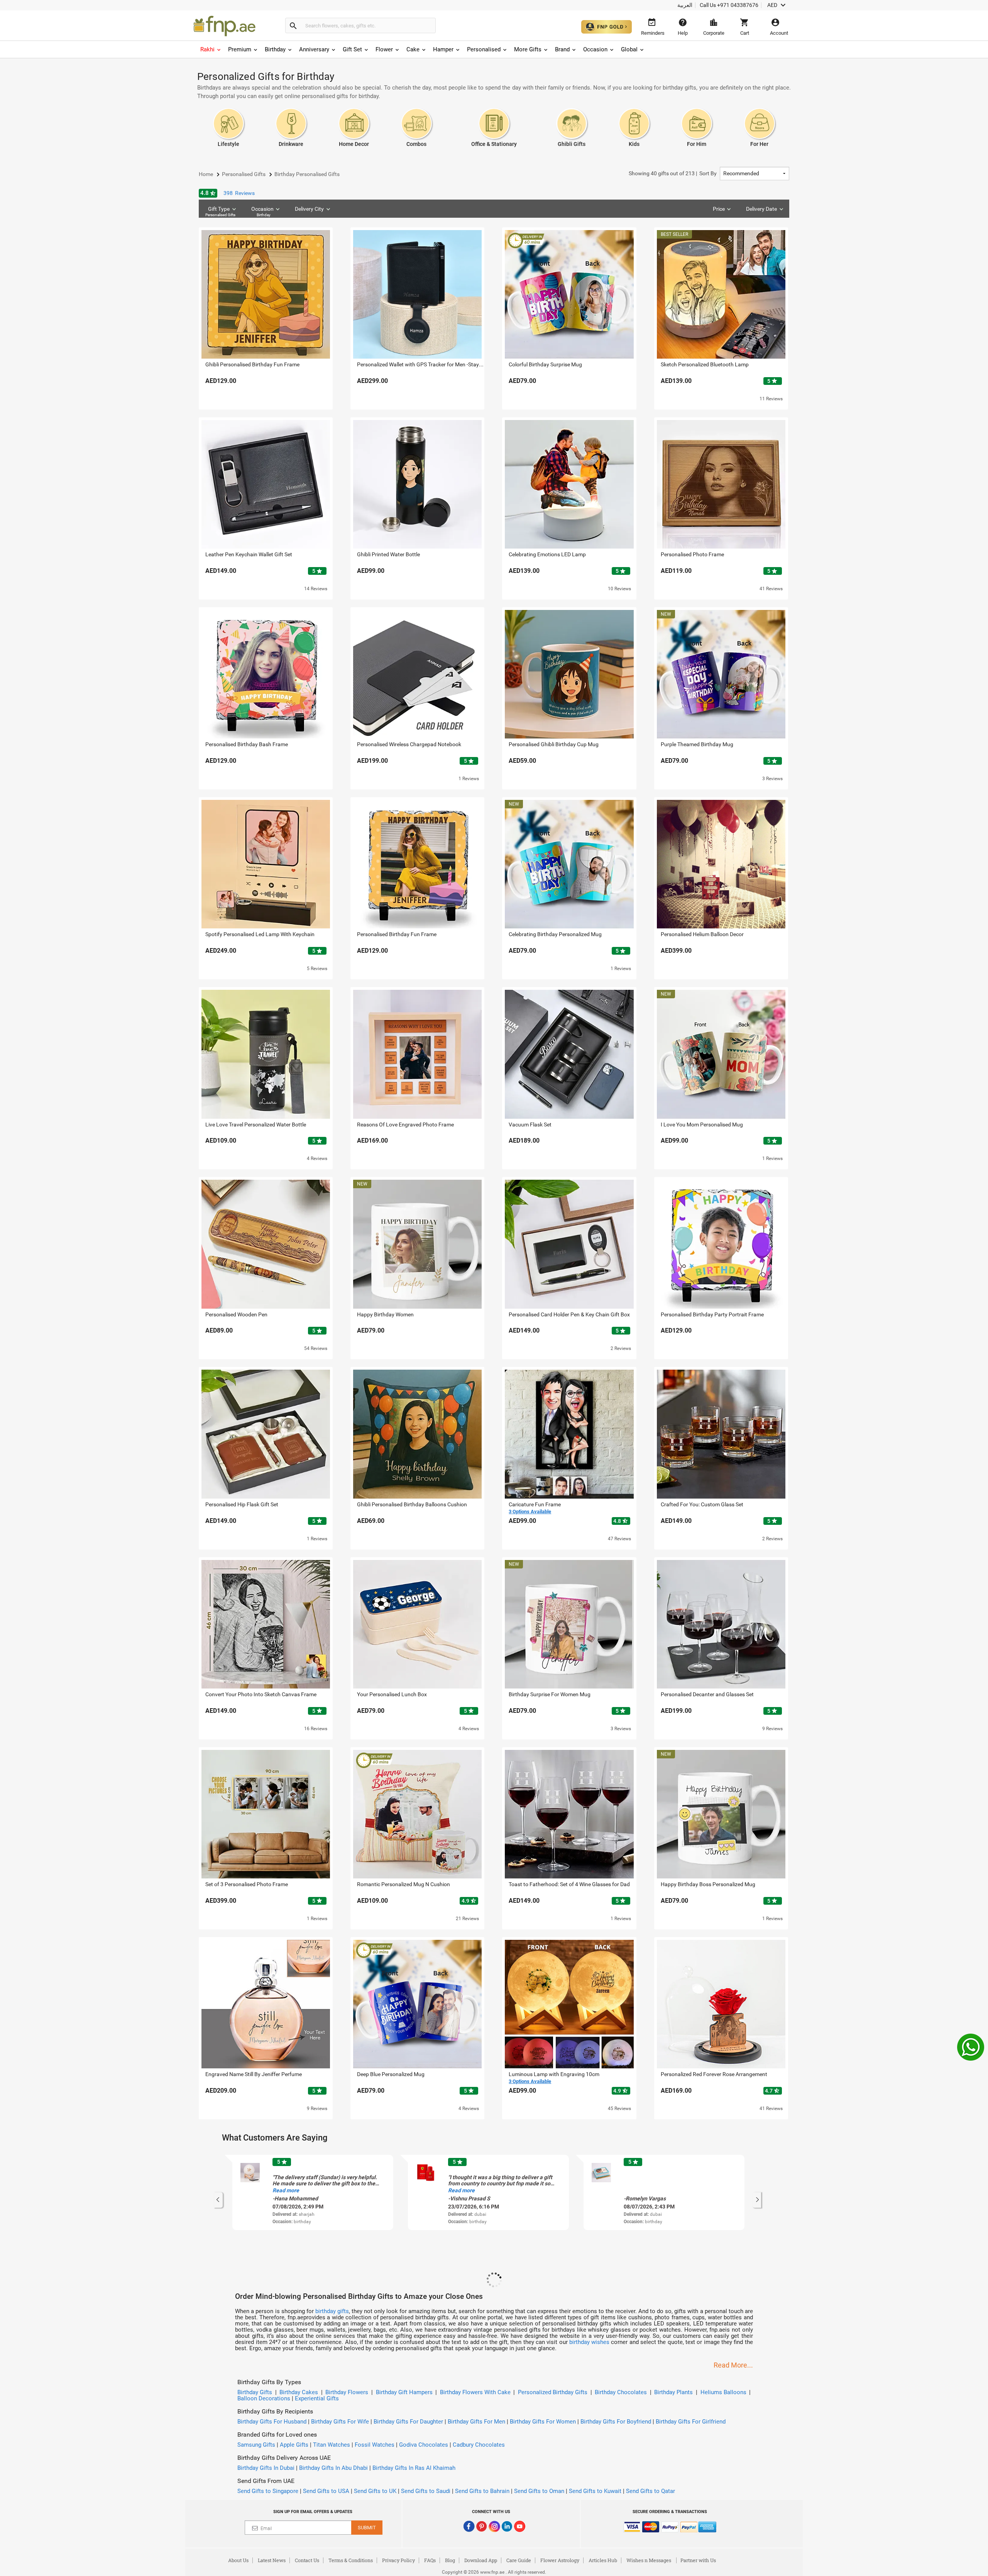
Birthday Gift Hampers (404, 2392)
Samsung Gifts (256, 2445)
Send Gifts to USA (326, 2491)
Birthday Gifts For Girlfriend (691, 2422)
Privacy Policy (398, 2560)
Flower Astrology (560, 2560)
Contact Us (307, 2560)
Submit (367, 2528)
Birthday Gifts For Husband (272, 2422)
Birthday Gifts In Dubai (266, 2468)
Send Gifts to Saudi (426, 2491)
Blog (450, 2560)
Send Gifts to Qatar (650, 2491)
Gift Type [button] (220, 211)
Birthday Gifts (255, 2392)
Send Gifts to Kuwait (595, 2491)
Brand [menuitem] (562, 49)
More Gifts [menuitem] (528, 49)
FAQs (430, 2560)
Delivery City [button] (309, 209)
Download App (481, 2560)
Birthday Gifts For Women (543, 2422)
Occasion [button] (262, 211)
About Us (238, 2560)
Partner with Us (698, 2560)
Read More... (733, 2365)
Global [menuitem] (629, 49)
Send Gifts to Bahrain (482, 2491)
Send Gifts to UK (375, 2491)
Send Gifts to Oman (539, 2491)
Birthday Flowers (347, 2392)
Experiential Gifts (317, 2398)
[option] (313, 2192)
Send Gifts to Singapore (268, 2491)
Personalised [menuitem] (484, 49)
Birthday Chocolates (621, 2392)
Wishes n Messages (649, 2560)
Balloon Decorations (264, 2398)
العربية (685, 5)
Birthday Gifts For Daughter (408, 2422)
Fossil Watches (375, 2445)
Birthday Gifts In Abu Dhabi (333, 2468)
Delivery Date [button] (761, 209)
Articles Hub (603, 2560)
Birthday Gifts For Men (476, 2422)
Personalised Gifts (220, 215)
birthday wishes (589, 2342)
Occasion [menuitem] (595, 49)
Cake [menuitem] (413, 49)
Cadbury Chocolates (479, 2445)
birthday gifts (332, 2311)
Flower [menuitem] (384, 49)
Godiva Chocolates (424, 2445)
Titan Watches (332, 2445)
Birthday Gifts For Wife (340, 2422)
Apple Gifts (294, 2445)
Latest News (272, 2560)
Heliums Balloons (723, 2392)
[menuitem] (211, 49)
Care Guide (519, 2560)
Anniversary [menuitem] (314, 49)
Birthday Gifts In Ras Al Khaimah (414, 2468)
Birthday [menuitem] (275, 49)
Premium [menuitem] (240, 49)
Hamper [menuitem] (443, 49)
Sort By (673, 173)
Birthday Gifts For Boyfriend (616, 2422)
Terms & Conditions (351, 2560)
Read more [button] (286, 2190)
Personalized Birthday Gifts (553, 2392)
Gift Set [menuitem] (352, 49)
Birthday (264, 215)
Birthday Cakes (299, 2392)
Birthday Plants (673, 2392)
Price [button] (719, 209)
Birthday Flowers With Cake (475, 2392)
